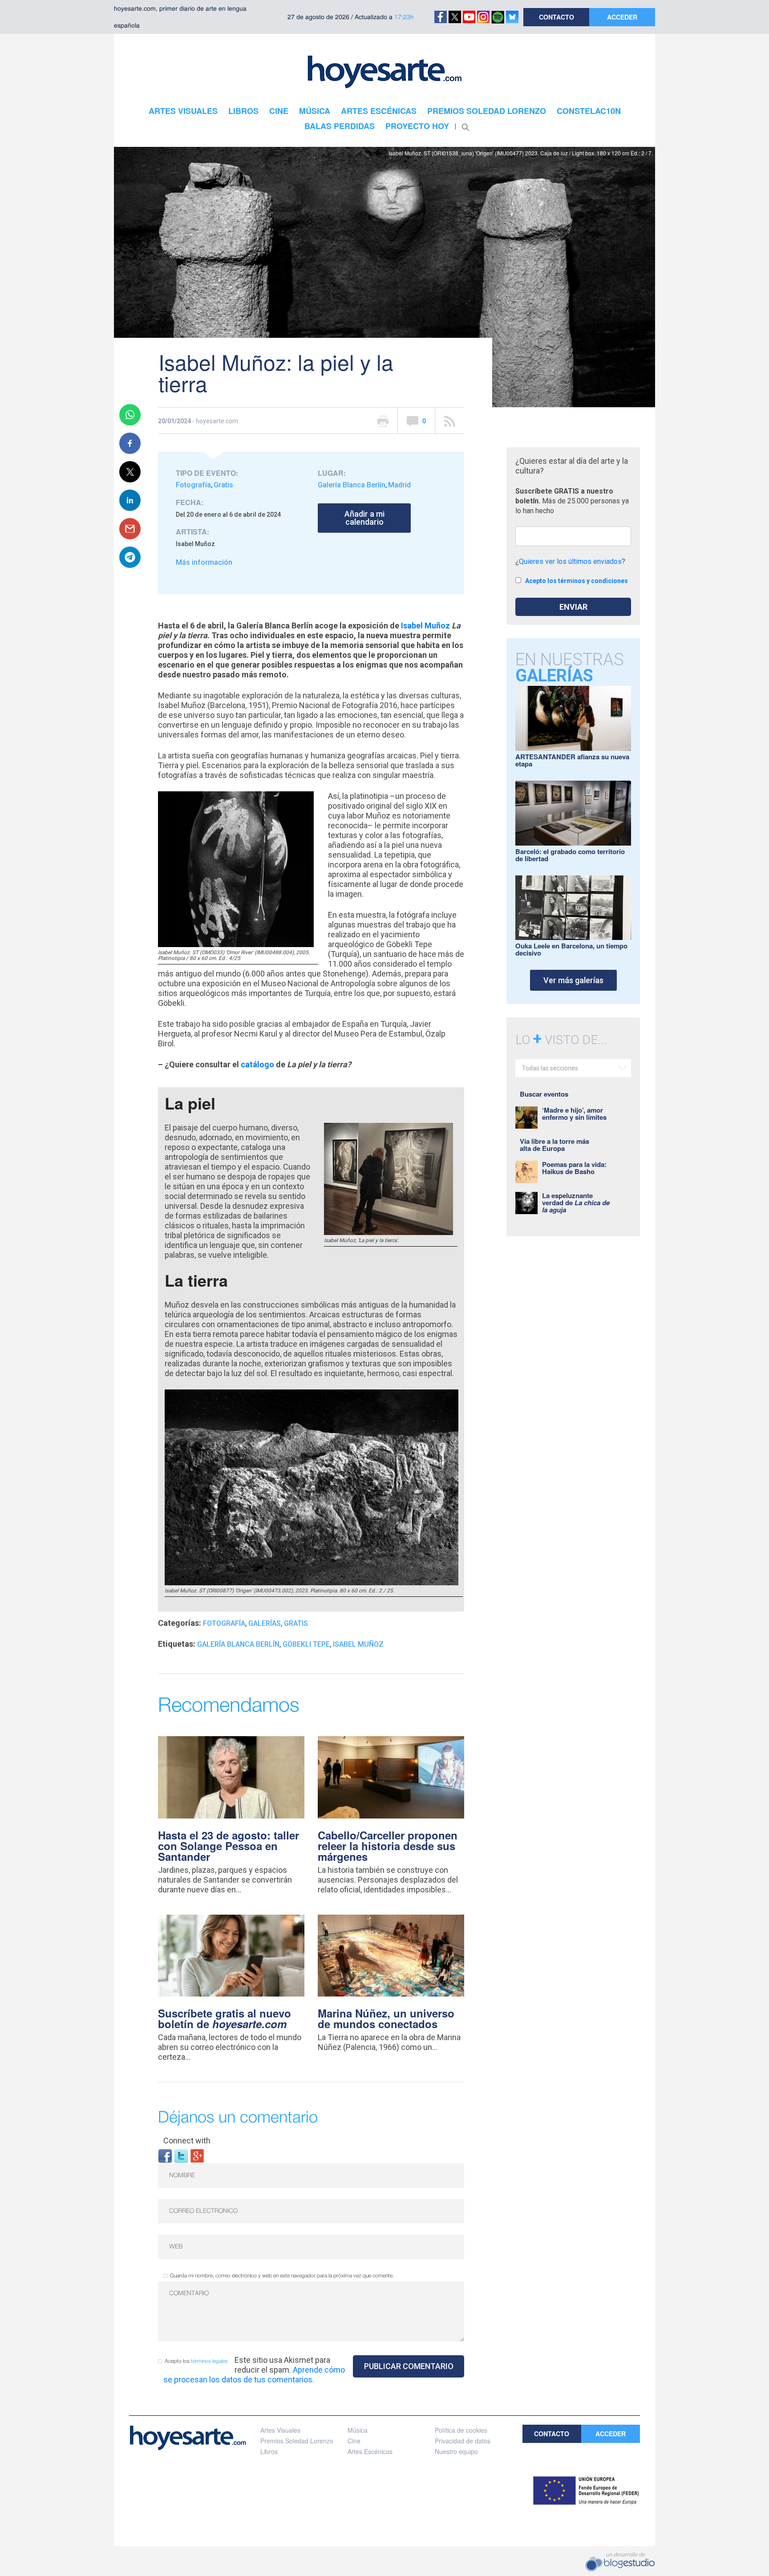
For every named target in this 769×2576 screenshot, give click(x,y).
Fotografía (193, 485)
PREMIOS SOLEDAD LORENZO (487, 111)
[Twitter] (181, 2155)
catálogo (257, 1064)
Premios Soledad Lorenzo (297, 2441)
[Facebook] (165, 2155)
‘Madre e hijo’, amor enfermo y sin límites (574, 1114)
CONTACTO (557, 17)
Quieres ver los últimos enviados (570, 561)
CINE (279, 111)
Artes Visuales (280, 2430)
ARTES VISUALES (183, 111)
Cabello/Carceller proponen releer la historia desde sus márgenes (388, 1846)
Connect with (187, 2141)
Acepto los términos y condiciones (577, 581)
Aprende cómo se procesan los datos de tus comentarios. (254, 2375)
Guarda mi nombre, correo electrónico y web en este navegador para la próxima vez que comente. (282, 2276)
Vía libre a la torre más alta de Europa (554, 1145)
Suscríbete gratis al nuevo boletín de (225, 2018)
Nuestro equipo (456, 2451)
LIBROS (243, 111)
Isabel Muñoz (425, 626)
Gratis (223, 485)
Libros (269, 2451)
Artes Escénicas (370, 2451)
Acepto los (196, 2361)
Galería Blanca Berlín (352, 485)
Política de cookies (461, 2430)
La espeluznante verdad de (576, 1203)
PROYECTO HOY (417, 126)
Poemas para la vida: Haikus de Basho (574, 1168)
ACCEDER (622, 17)
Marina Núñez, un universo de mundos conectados (386, 2018)
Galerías (265, 1623)
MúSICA (315, 111)
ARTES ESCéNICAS (379, 111)
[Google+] (197, 2155)
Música (358, 2430)
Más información (204, 562)
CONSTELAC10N (589, 111)
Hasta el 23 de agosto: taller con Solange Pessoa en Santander (229, 1846)
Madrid (399, 485)
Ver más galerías (573, 980)
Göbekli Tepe (306, 1644)
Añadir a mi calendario (364, 518)
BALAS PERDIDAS (340, 126)
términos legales (209, 2361)
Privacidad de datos (463, 2441)
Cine (354, 2441)
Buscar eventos (544, 1094)
